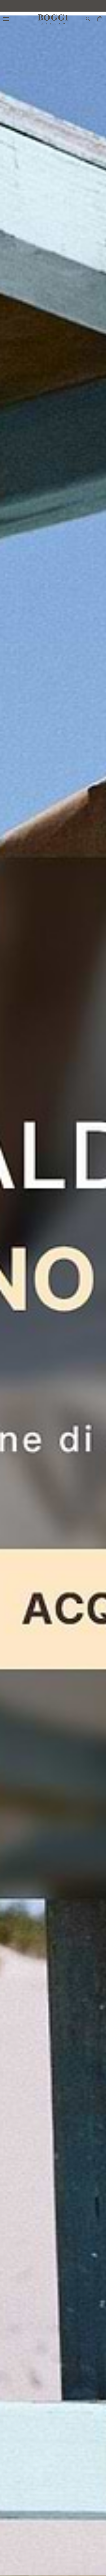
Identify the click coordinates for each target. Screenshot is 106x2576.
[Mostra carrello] (100, 19)
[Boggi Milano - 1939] (53, 17)
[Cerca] (88, 19)
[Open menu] (7, 19)
